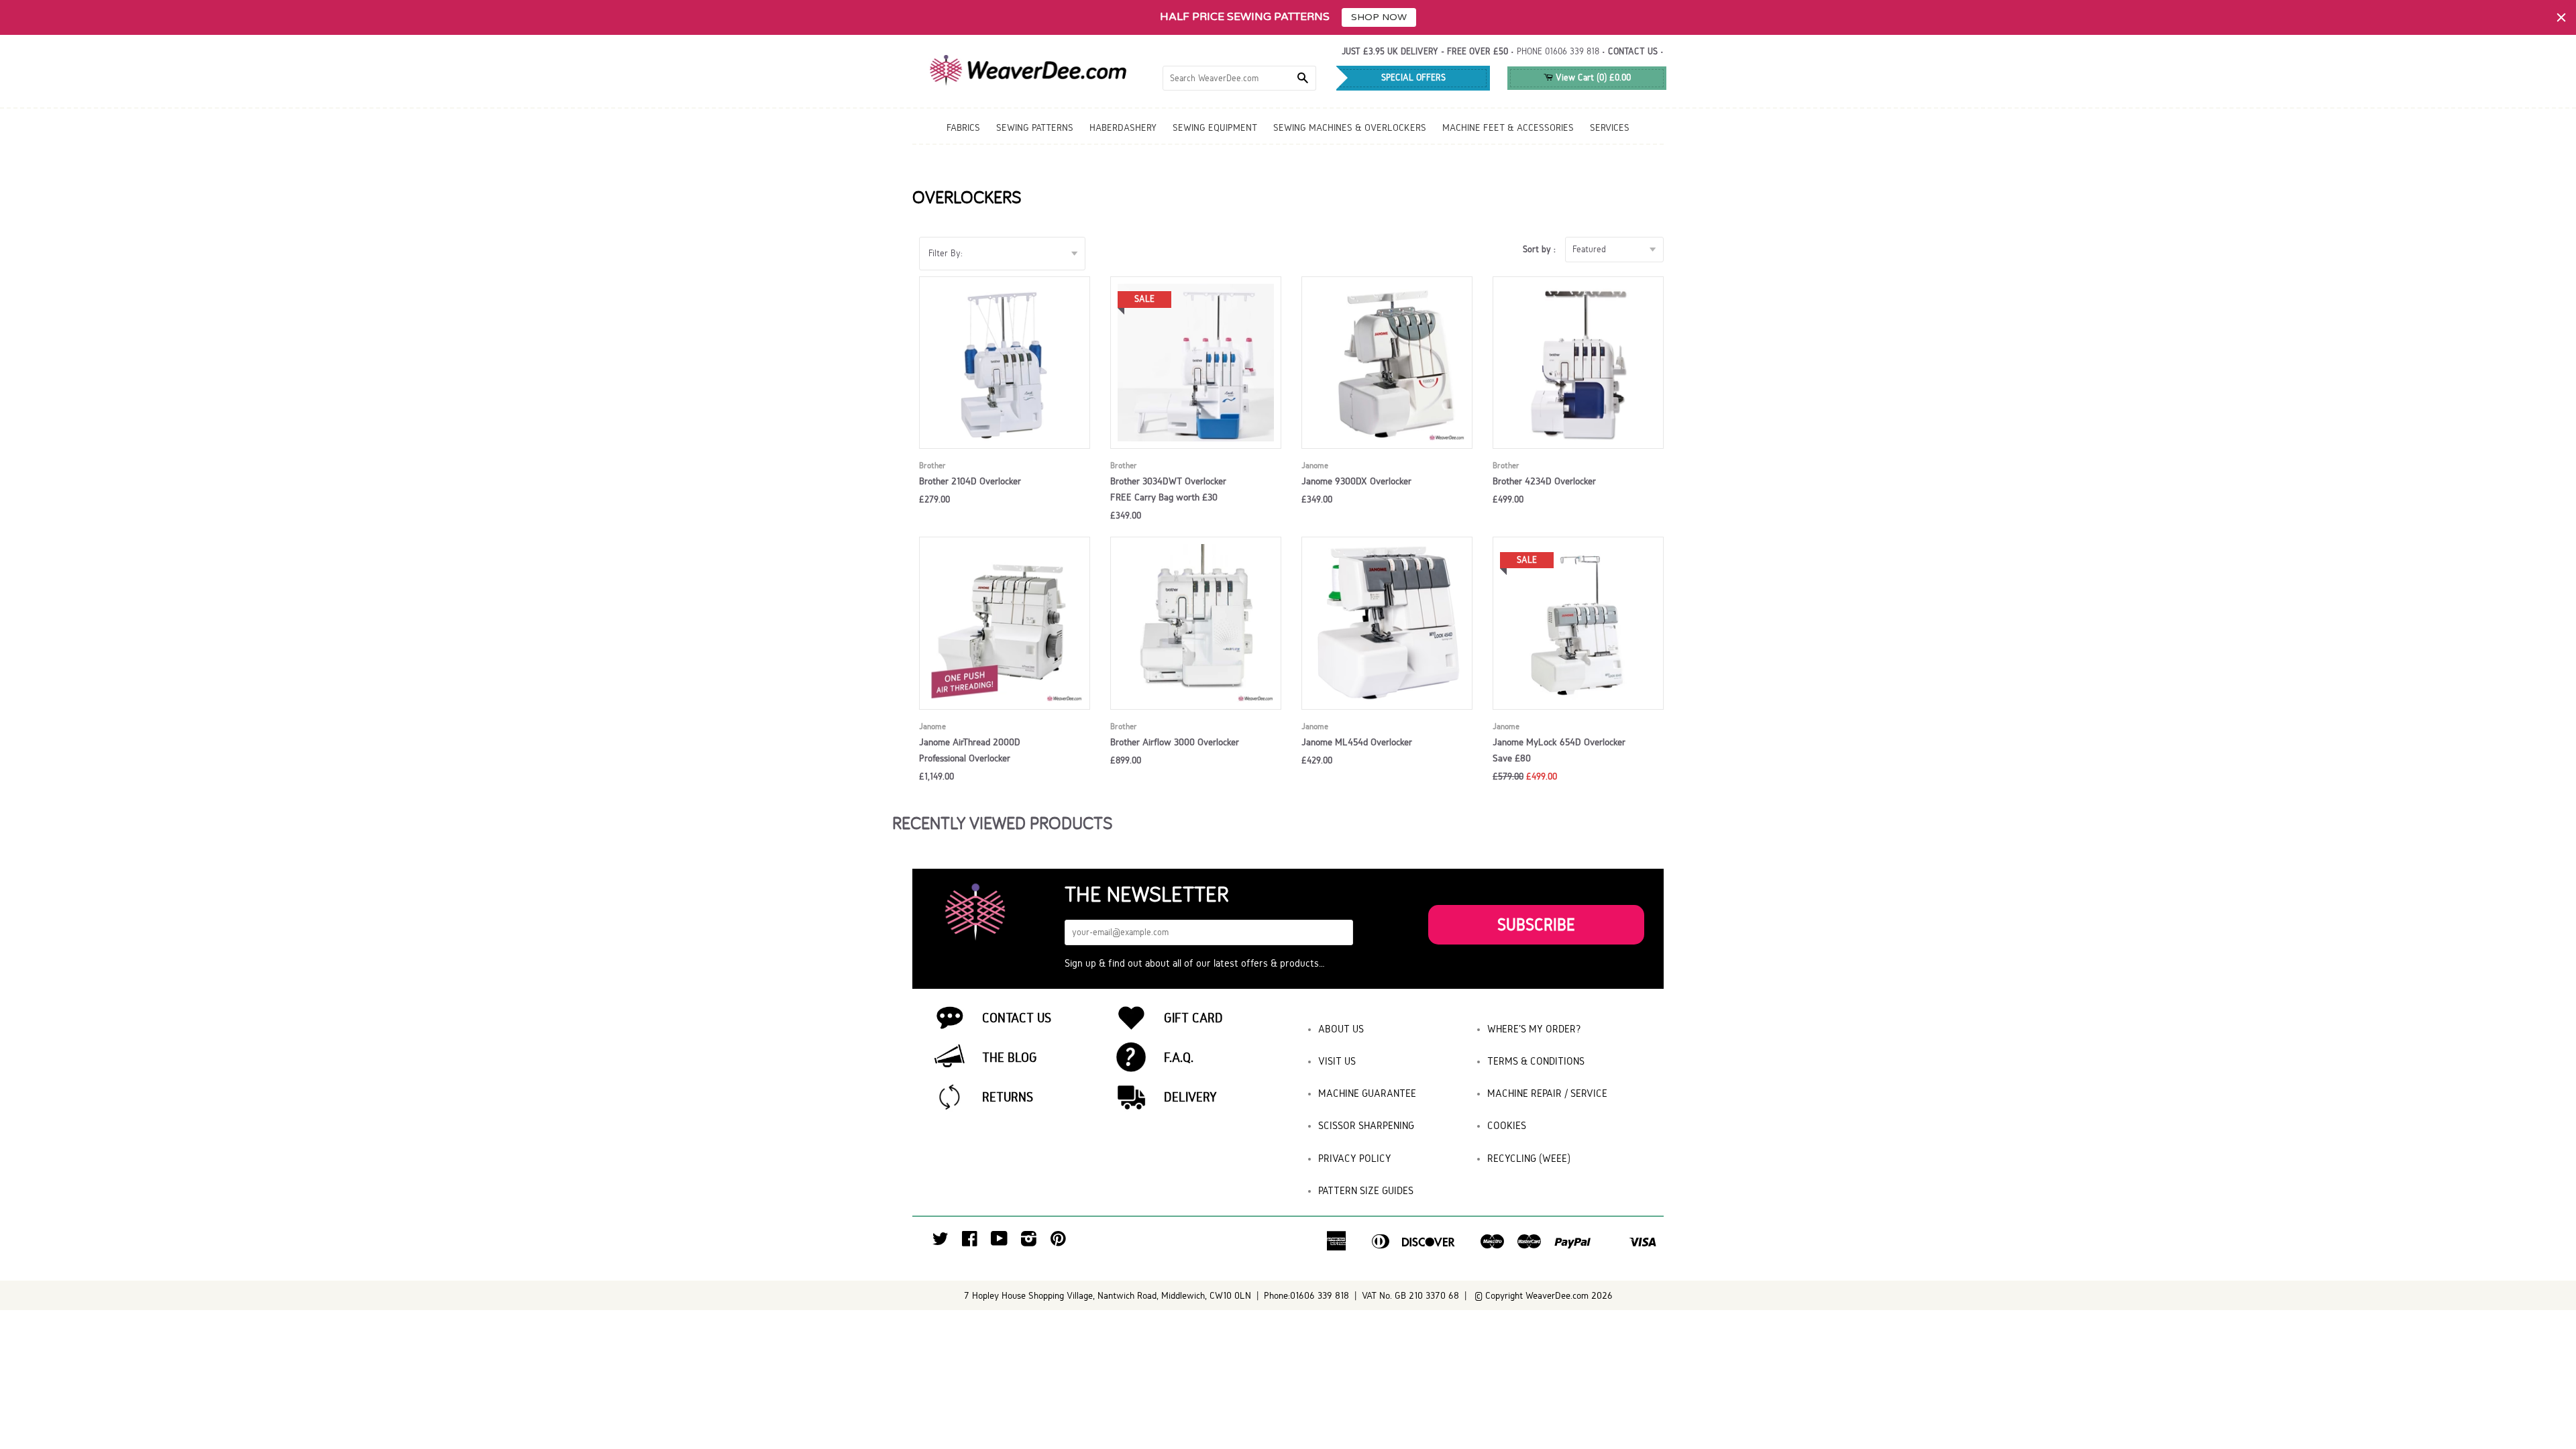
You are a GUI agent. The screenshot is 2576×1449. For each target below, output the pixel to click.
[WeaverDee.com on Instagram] (1029, 1242)
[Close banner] (2561, 17)
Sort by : (1542, 249)
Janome (1315, 465)
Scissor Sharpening (1366, 1125)
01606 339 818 (1572, 51)
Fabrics (963, 127)
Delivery (1190, 1097)
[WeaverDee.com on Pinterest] (1058, 1242)
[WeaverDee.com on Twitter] (941, 1242)
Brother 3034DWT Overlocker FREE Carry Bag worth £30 (1168, 489)
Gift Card (1193, 1018)
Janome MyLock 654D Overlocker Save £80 (1559, 750)
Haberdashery (1123, 127)
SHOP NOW (1379, 17)
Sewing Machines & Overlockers (1350, 127)
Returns (1008, 1097)
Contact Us (1017, 1018)
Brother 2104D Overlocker (970, 481)
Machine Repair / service (1547, 1093)
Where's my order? (1534, 1029)
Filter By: (946, 253)
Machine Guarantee (1367, 1093)
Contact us (1633, 51)
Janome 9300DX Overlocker (1356, 481)
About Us (1341, 1029)
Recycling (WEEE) (1529, 1158)
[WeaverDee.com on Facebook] (970, 1242)
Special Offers (1413, 77)
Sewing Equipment (1215, 127)
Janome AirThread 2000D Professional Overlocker (970, 750)
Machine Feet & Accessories (1508, 127)
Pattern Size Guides (1366, 1190)
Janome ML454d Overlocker (1357, 742)
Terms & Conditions (1536, 1061)
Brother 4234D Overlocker (1544, 481)
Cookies (1507, 1125)
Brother (932, 465)
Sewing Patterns (1035, 127)
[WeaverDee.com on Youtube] (999, 1242)
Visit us (1337, 1061)
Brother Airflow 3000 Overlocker (1175, 742)
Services (1610, 127)
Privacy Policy (1355, 1158)
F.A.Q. (1179, 1057)
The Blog (1010, 1057)
